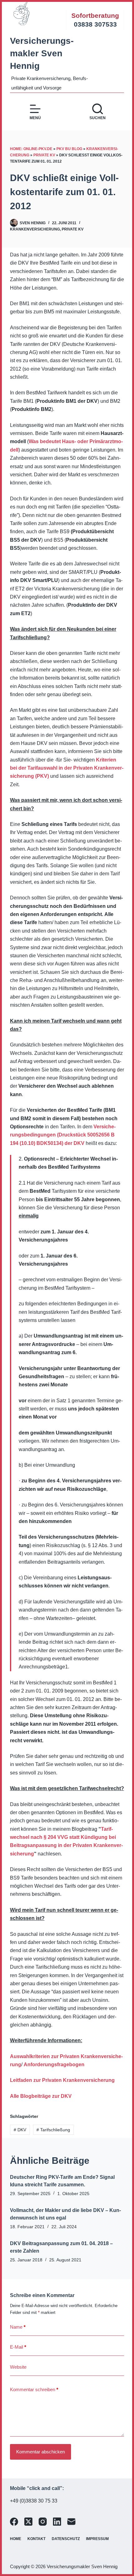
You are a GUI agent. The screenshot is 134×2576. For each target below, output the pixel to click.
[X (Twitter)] (28, 2522)
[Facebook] (14, 2522)
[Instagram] (43, 2522)
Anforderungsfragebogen (54, 2065)
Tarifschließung (53, 2130)
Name (18, 2327)
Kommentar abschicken (41, 2452)
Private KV (44, 155)
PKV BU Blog (69, 149)
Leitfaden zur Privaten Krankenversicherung (62, 2080)
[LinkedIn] (57, 2522)
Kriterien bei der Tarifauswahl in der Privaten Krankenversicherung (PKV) (67, 768)
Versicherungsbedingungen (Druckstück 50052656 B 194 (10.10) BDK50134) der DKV (63, 1135)
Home (16, 2539)
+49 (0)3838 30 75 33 (34, 2501)
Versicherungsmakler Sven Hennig (42, 53)
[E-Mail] (71, 2522)
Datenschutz (66, 2539)
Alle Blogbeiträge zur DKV (41, 2096)
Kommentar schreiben (34, 2389)
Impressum (97, 2539)
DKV (20, 2130)
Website (18, 2367)
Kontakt (36, 2539)
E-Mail (18, 2347)
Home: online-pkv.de (31, 149)
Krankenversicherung (35, 229)
